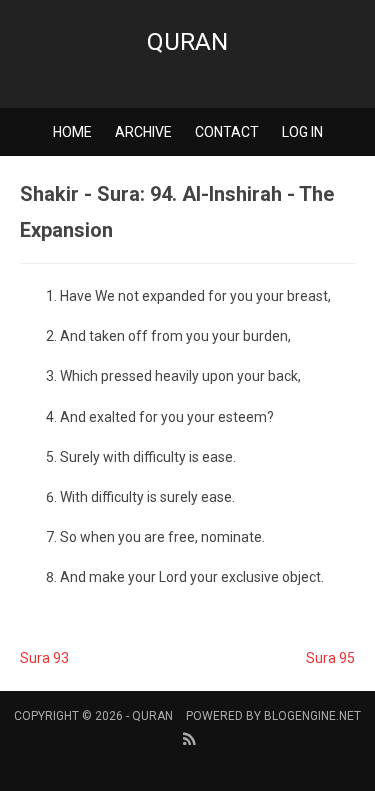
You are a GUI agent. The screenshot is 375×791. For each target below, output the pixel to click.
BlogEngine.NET (312, 716)
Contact (227, 132)
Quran (187, 42)
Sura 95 (330, 658)
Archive (143, 132)
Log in (302, 132)
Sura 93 (44, 658)
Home (72, 132)
